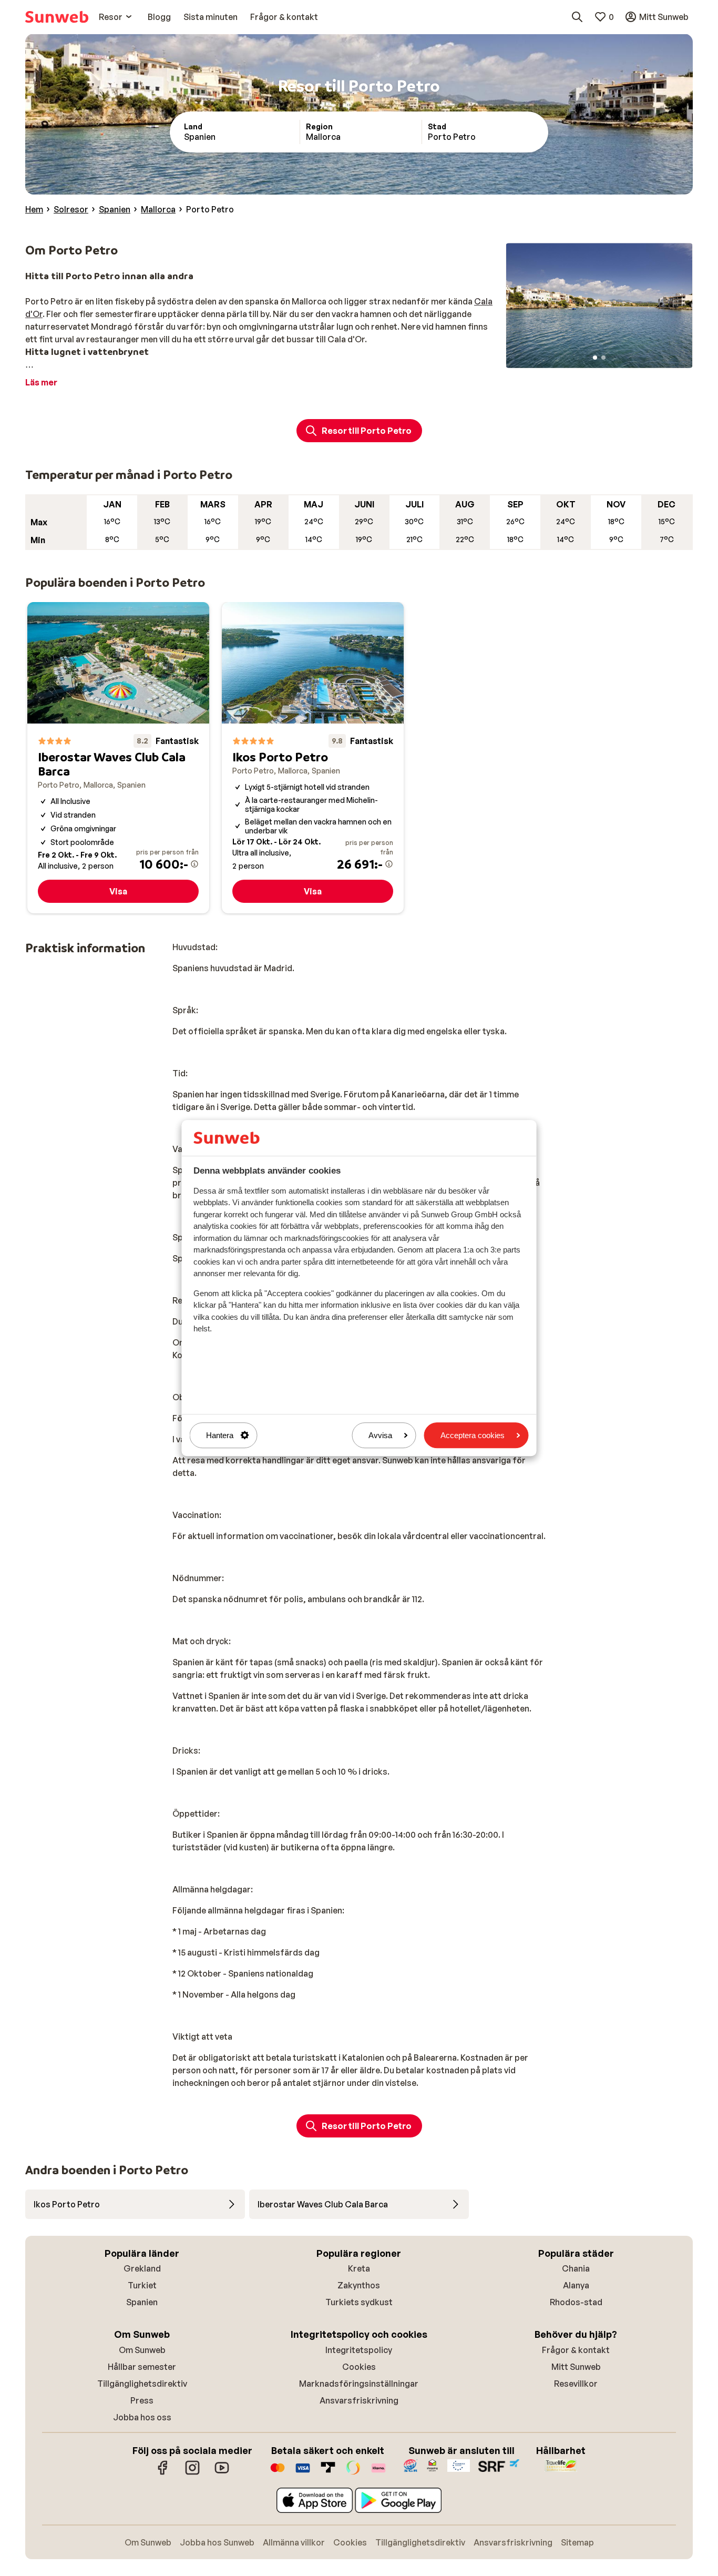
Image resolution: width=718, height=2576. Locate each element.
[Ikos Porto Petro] (313, 758)
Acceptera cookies (473, 1435)
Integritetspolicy (359, 2350)
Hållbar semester (142, 2367)
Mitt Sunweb (576, 2367)
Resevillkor (576, 2384)
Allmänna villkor (294, 2542)
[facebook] (163, 2473)
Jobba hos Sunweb (217, 2542)
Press (142, 2400)
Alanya (576, 2285)
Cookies (359, 2367)
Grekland (142, 2268)
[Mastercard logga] (278, 2473)
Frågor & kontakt (576, 2350)
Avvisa (380, 1435)
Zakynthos (359, 2285)
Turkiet (142, 2285)
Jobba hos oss (142, 2417)
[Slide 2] (603, 358)
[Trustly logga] (328, 2473)
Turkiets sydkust (359, 2302)
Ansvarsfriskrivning (359, 2400)
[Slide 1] (595, 358)
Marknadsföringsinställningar (359, 2384)
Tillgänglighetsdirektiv (142, 2384)
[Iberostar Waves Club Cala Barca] (118, 758)
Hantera (220, 1435)
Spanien (142, 2302)
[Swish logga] (353, 2473)
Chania (576, 2268)
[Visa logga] (303, 2473)
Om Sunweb (142, 2350)
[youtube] (222, 2473)
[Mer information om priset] (194, 864)
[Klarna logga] (378, 2473)
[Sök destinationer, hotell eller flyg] (577, 17)
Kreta (359, 2268)
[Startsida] (57, 17)
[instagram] (192, 2473)
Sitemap (577, 2542)
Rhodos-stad (576, 2302)
